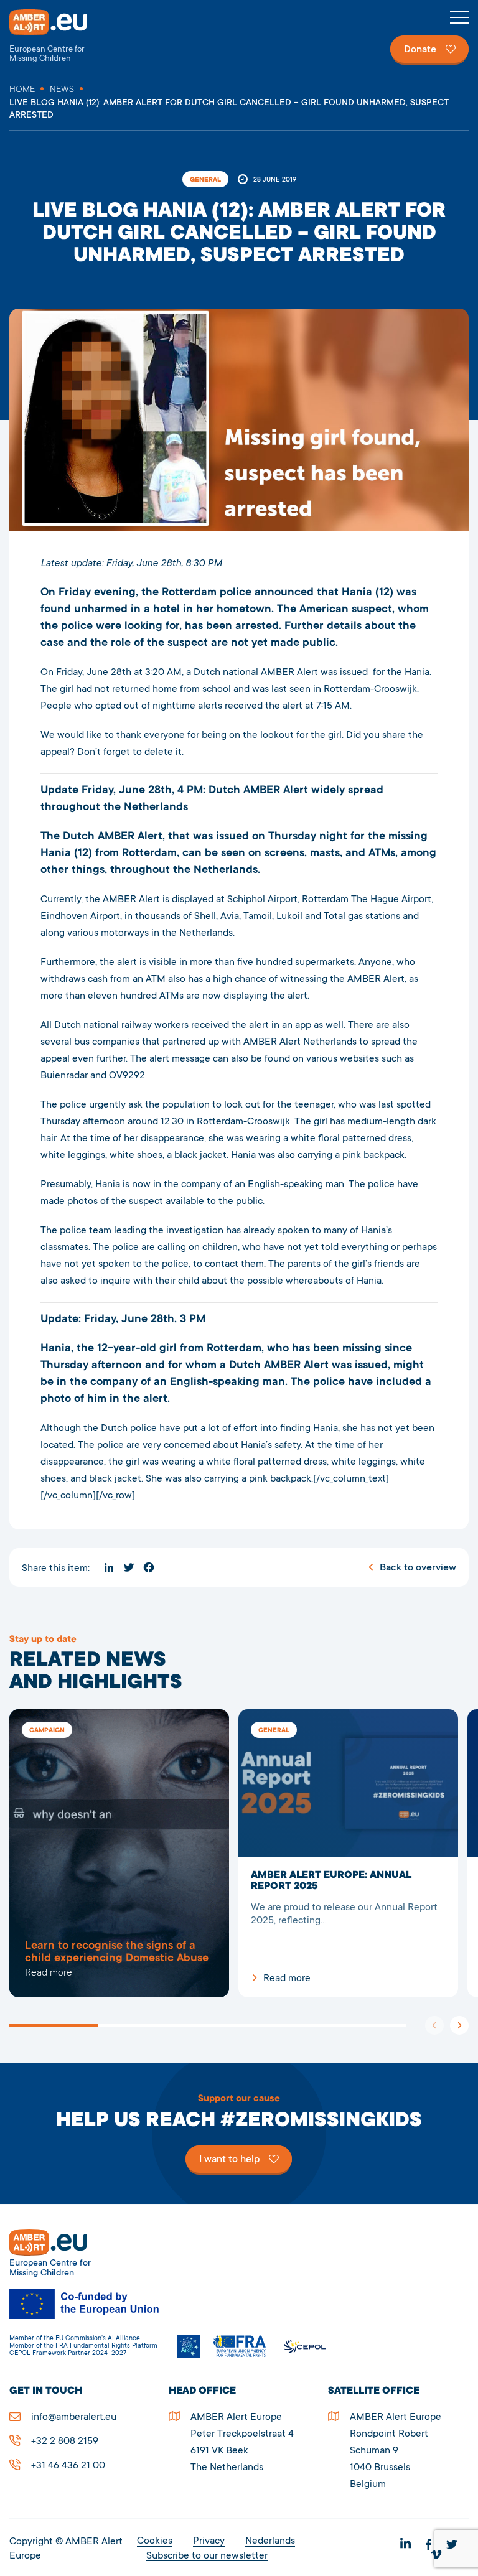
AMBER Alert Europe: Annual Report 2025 (348, 1854)
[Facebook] (149, 1567)
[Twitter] (129, 1567)
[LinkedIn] (109, 1567)
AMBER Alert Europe (59, 36)
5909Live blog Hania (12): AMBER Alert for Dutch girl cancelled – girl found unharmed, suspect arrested (119, 1854)
